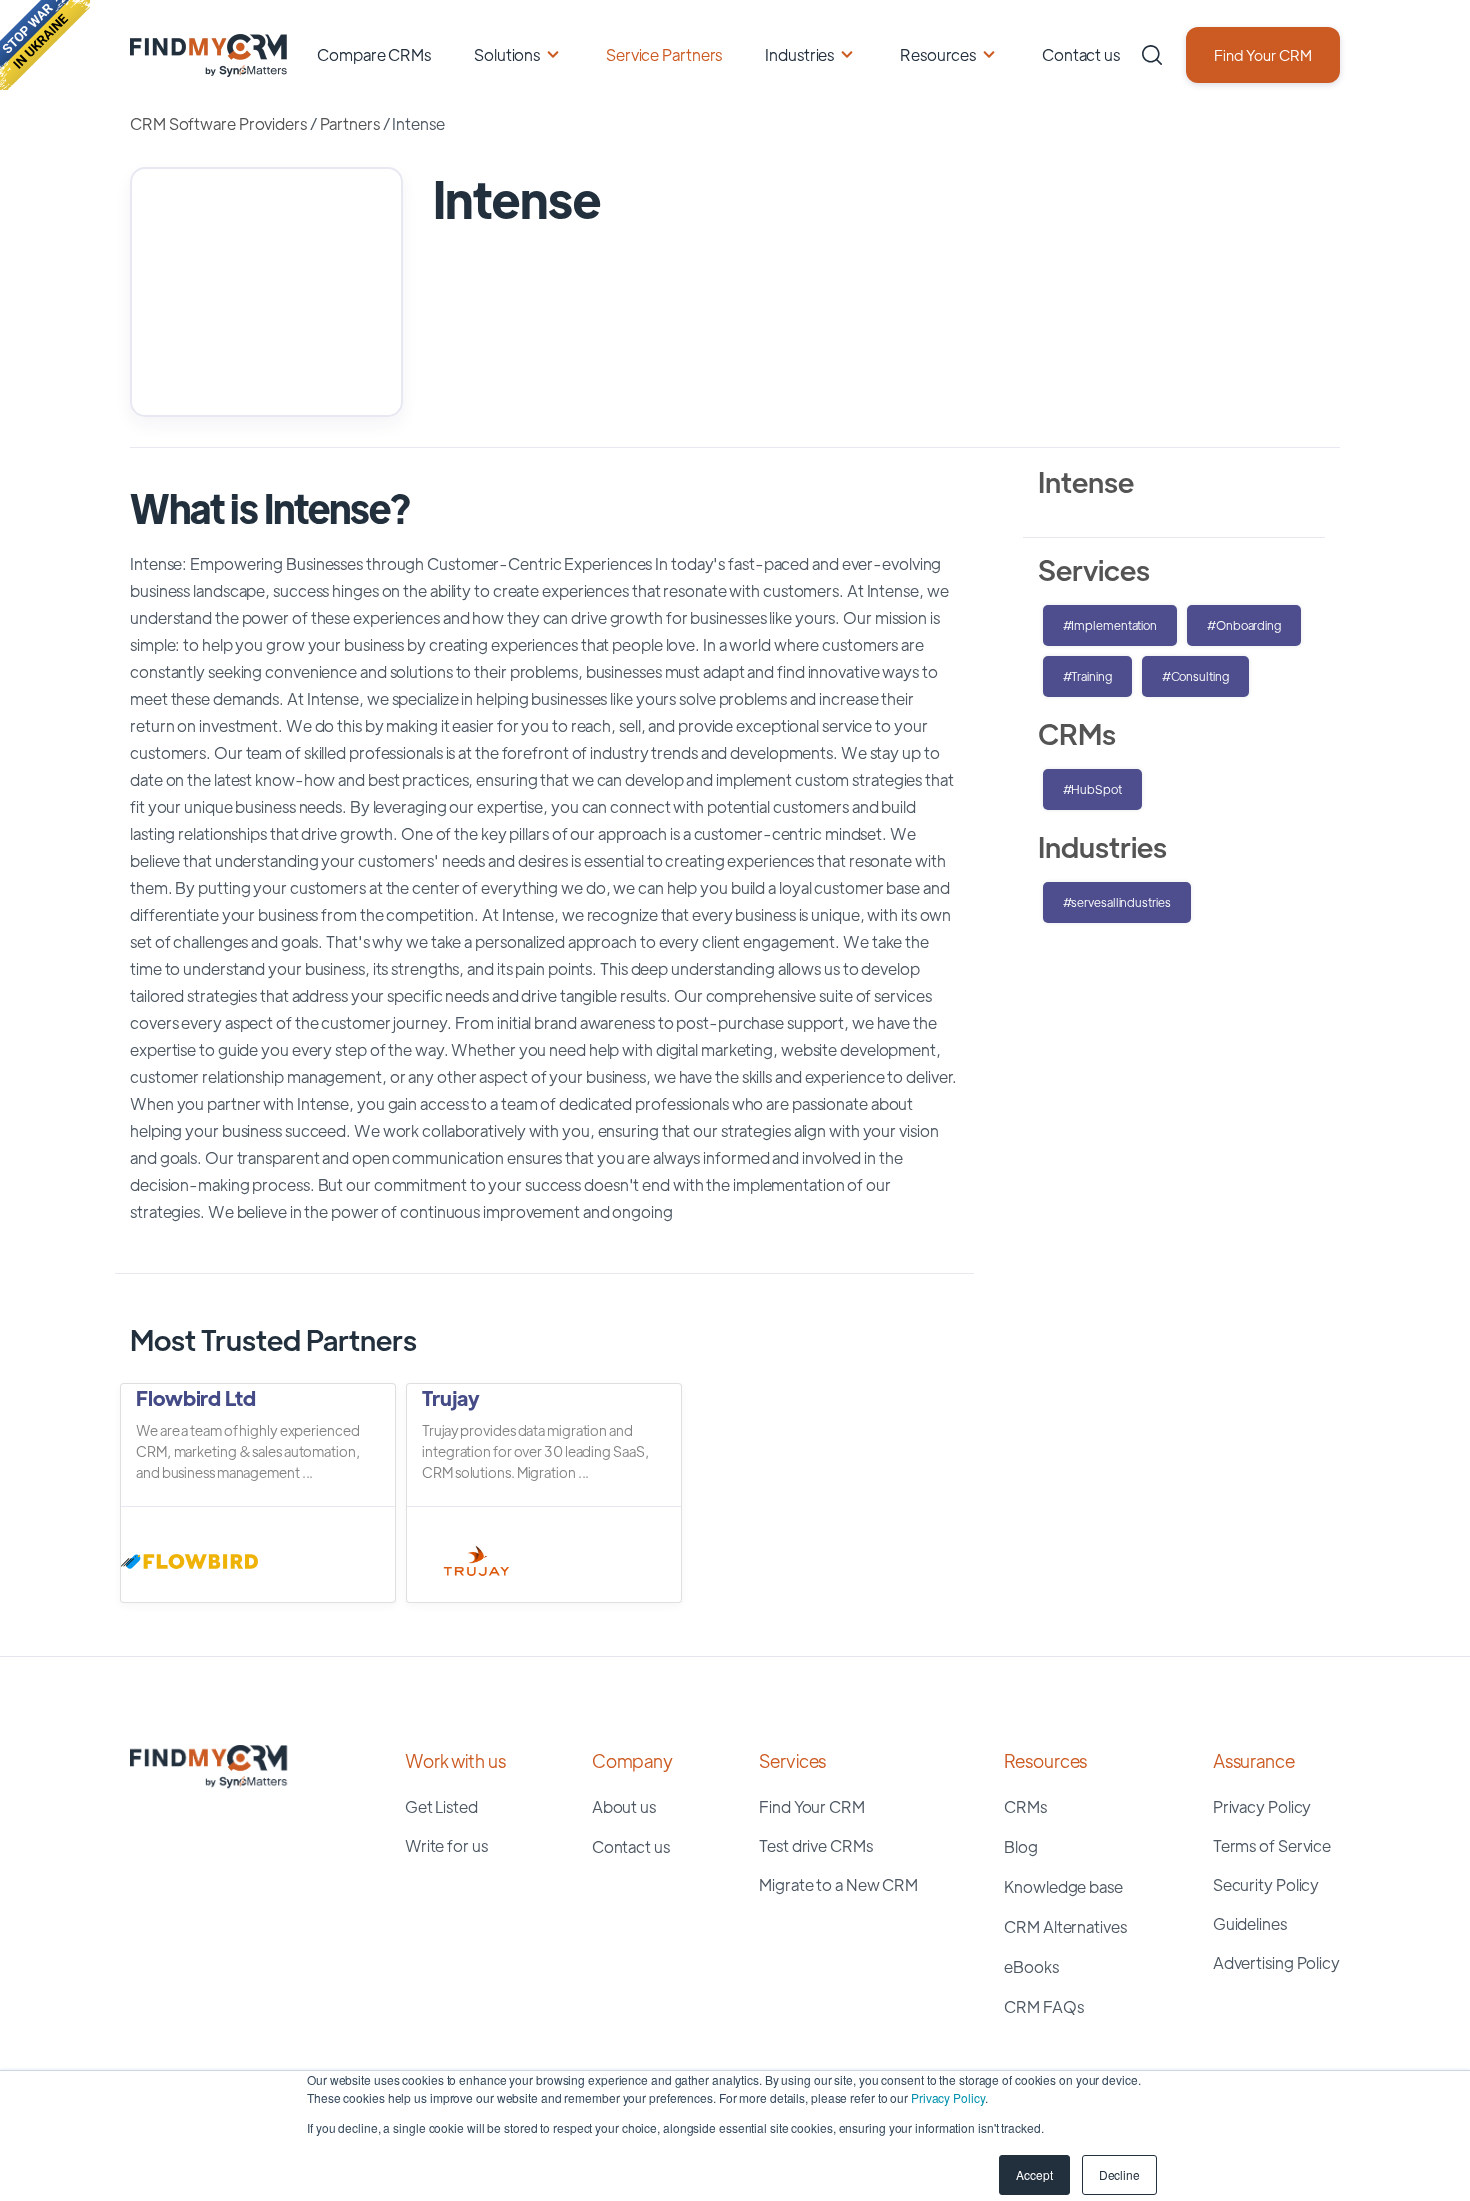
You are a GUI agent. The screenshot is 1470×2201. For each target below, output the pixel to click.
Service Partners (664, 54)
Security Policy (1266, 1884)
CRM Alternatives (1065, 1926)
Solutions (507, 54)
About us (624, 1806)
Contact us (1081, 54)
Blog (1021, 1846)
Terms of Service (1272, 1845)
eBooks (1031, 1966)
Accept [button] (1034, 2174)
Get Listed (441, 1806)
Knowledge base (1063, 1886)
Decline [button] (1119, 2174)
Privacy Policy (948, 2097)
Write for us (446, 1845)
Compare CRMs (374, 54)
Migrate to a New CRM (838, 1884)
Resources (938, 54)
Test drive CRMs (816, 1845)
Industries (799, 54)
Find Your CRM (1263, 54)
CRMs (1025, 1806)
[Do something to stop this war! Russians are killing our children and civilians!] (45, 45)
